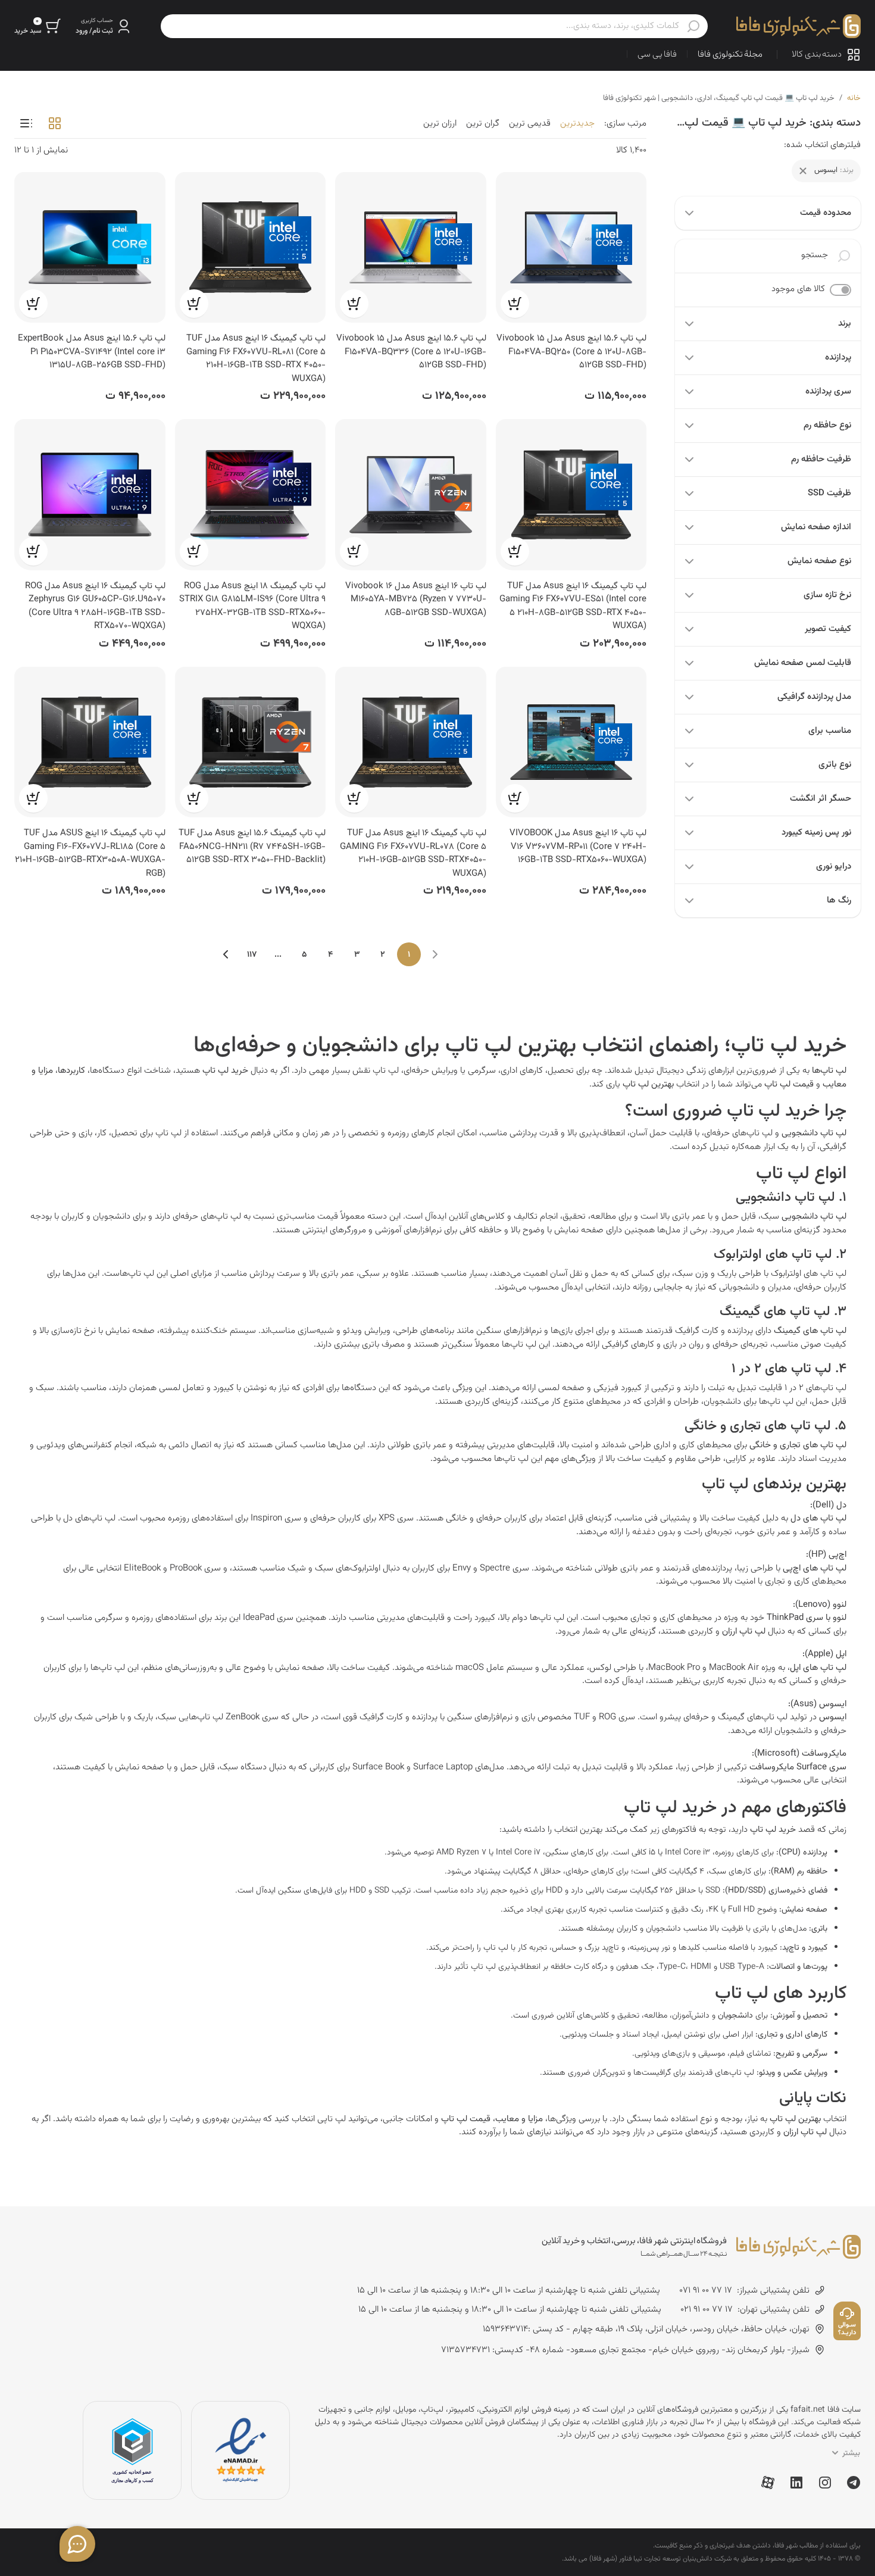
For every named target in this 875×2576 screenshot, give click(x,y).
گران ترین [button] (483, 124)
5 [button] (304, 955)
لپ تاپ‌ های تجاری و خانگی (798, 1445)
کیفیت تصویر (828, 629)
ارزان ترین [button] (440, 124)
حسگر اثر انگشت (821, 799)
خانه (854, 98)
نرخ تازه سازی (827, 595)
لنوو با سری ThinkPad (807, 1618)
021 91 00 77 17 (707, 2310)
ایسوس (833, 1717)
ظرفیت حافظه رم (821, 459)
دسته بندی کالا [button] (817, 54)
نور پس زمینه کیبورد (816, 833)
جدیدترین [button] (577, 124)
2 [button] (383, 955)
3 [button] (357, 955)
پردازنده (838, 357)
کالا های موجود (798, 289)
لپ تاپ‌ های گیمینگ (810, 1331)
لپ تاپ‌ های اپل (818, 1668)
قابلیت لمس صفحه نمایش (803, 663)
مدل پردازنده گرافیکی (814, 697)
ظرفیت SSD (829, 493)
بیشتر (851, 2453)
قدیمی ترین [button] (530, 124)
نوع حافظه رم (827, 425)
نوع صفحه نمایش (819, 561)
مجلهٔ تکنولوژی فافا (730, 54)
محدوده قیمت (826, 213)
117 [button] (252, 955)
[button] (104, 26)
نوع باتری (835, 765)
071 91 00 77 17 (706, 2291)
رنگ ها (839, 900)
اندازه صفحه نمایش (816, 527)
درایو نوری (834, 867)
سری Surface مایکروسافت (798, 1767)
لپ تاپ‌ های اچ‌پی (815, 1568)
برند (845, 324)
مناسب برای (830, 731)
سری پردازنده (828, 391)
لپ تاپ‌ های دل (818, 1518)
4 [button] (330, 955)
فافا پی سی (657, 54)
